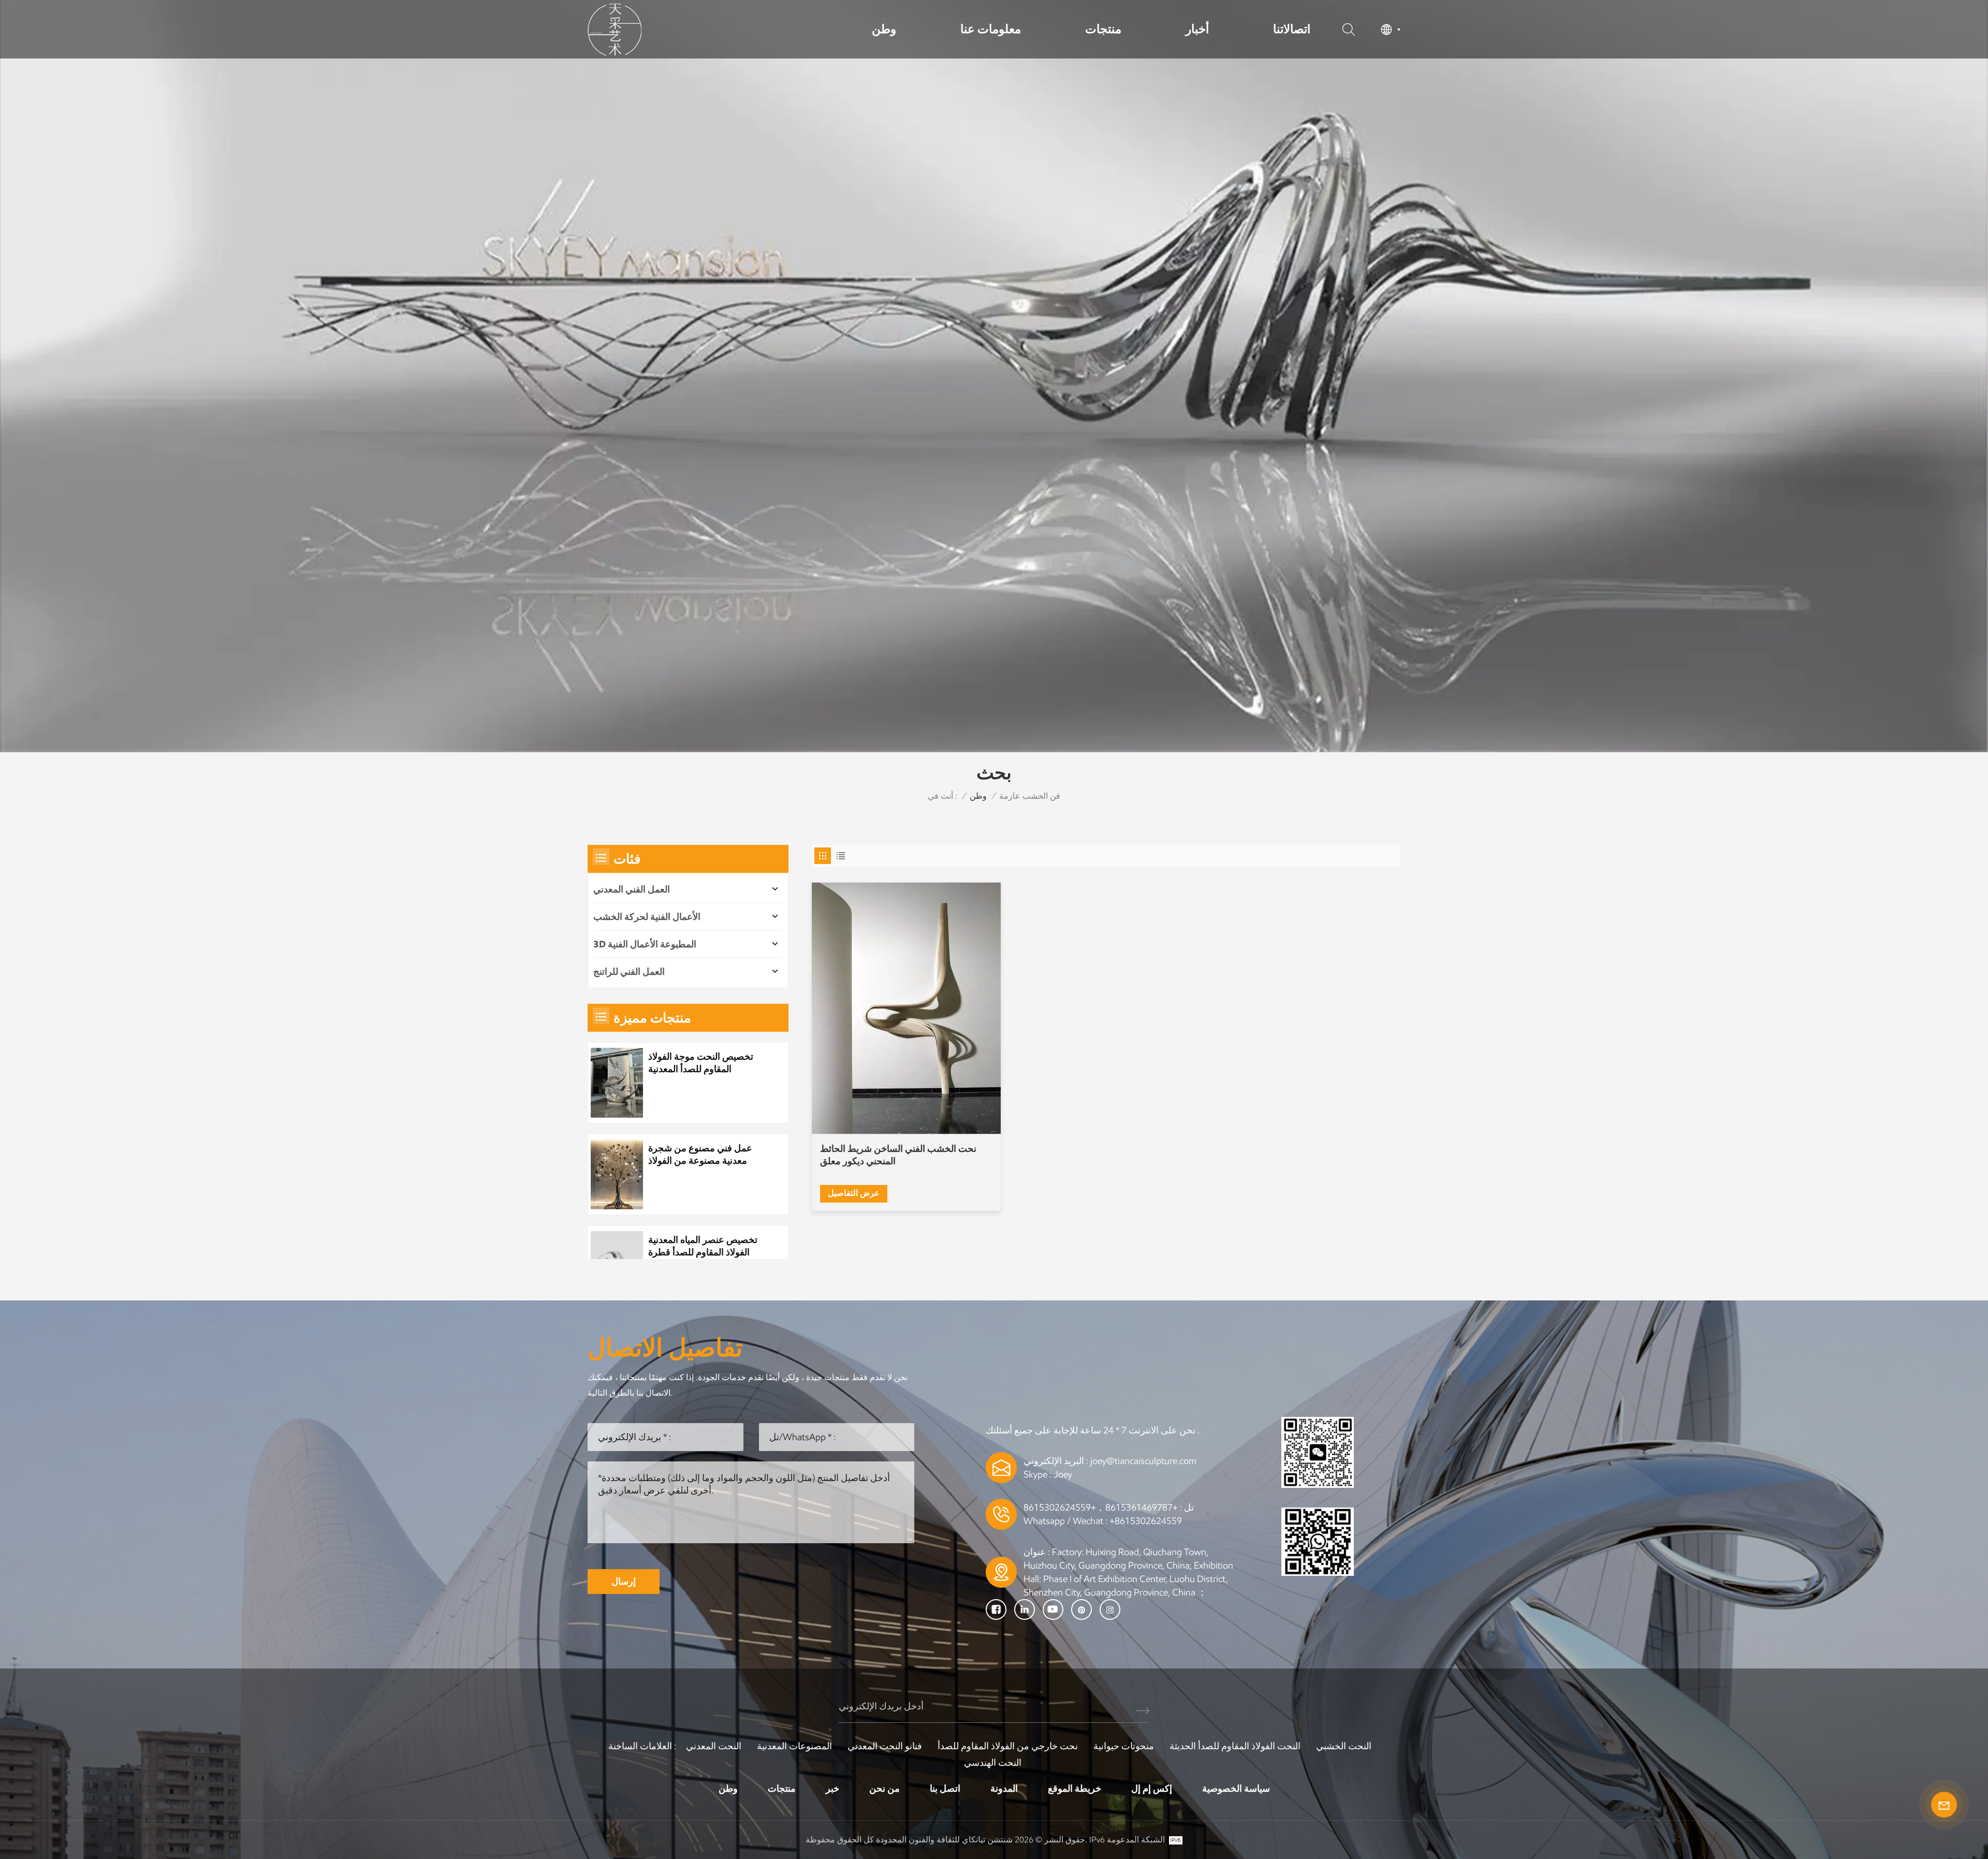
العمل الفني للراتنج (629, 972)
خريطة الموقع (1075, 1789)
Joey (1063, 1474)
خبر (832, 1789)
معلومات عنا (991, 29)
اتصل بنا (945, 1789)
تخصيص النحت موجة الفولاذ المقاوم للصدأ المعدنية (701, 1063)
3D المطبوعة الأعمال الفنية (645, 944)
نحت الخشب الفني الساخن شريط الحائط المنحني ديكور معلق (898, 1155)
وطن (884, 29)
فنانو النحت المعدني (885, 1746)
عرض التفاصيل (854, 1193)
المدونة (1004, 1789)
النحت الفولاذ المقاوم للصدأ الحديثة (1235, 1746)
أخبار (1197, 29)
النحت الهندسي (993, 1763)
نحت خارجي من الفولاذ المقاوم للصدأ (1008, 1746)
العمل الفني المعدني (632, 889)
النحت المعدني (714, 1746)
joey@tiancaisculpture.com (1143, 1461)
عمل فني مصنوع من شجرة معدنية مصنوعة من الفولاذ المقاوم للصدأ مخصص (700, 1155)
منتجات (1103, 29)
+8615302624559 (1146, 1521)
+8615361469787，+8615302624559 (1101, 1507)
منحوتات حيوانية (1124, 1746)
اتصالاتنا (1292, 29)
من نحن (885, 1789)
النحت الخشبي (1344, 1746)
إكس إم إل (1152, 1789)
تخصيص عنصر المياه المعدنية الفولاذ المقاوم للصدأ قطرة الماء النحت (703, 1246)
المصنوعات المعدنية (794, 1746)
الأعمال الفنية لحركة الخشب (647, 917)
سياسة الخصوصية (1236, 1789)
